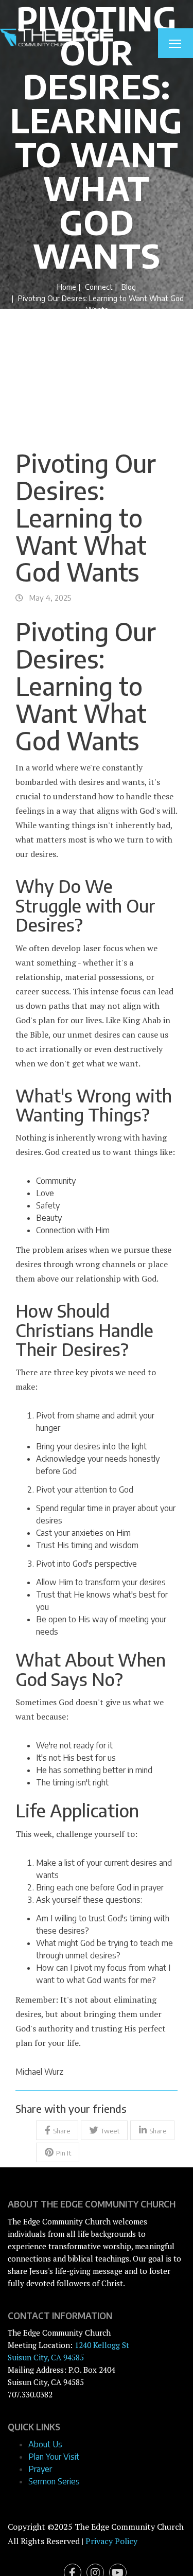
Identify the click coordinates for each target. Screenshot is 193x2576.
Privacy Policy (111, 2541)
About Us (45, 2444)
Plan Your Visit (54, 2457)
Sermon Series (54, 2481)
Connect (99, 287)
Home (67, 287)
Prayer (40, 2469)
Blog (129, 287)
